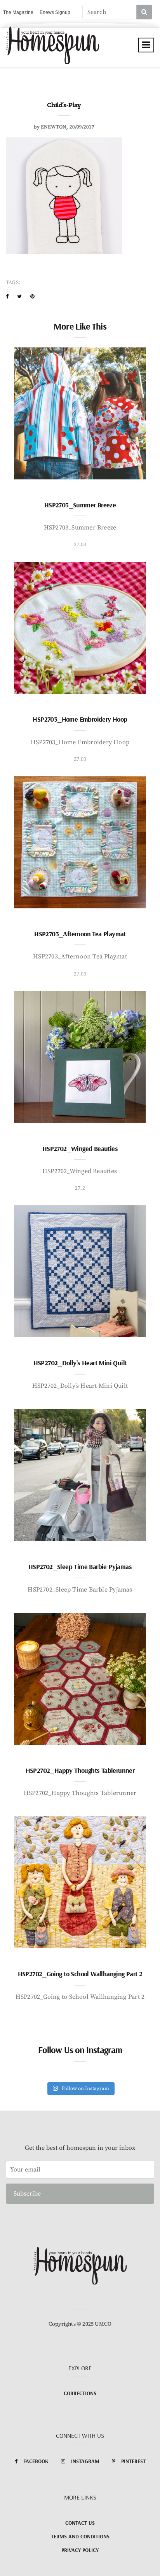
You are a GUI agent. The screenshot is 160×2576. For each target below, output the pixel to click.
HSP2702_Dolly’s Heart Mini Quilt (80, 1363)
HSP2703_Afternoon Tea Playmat (80, 934)
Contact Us (80, 2523)
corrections (80, 2393)
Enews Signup (55, 12)
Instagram (85, 2461)
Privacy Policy (80, 2550)
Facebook (36, 2461)
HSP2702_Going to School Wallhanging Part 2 (80, 1974)
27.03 (80, 545)
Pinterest (133, 2461)
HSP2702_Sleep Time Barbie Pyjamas (80, 1567)
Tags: (13, 283)
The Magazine (18, 12)
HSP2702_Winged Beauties (80, 1148)
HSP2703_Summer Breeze (80, 505)
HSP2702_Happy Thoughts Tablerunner (80, 1770)
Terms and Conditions (80, 2536)
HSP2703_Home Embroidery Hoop (80, 719)
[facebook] (7, 297)
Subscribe (27, 2194)
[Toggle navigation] (146, 45)
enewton (54, 127)
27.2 (80, 1188)
